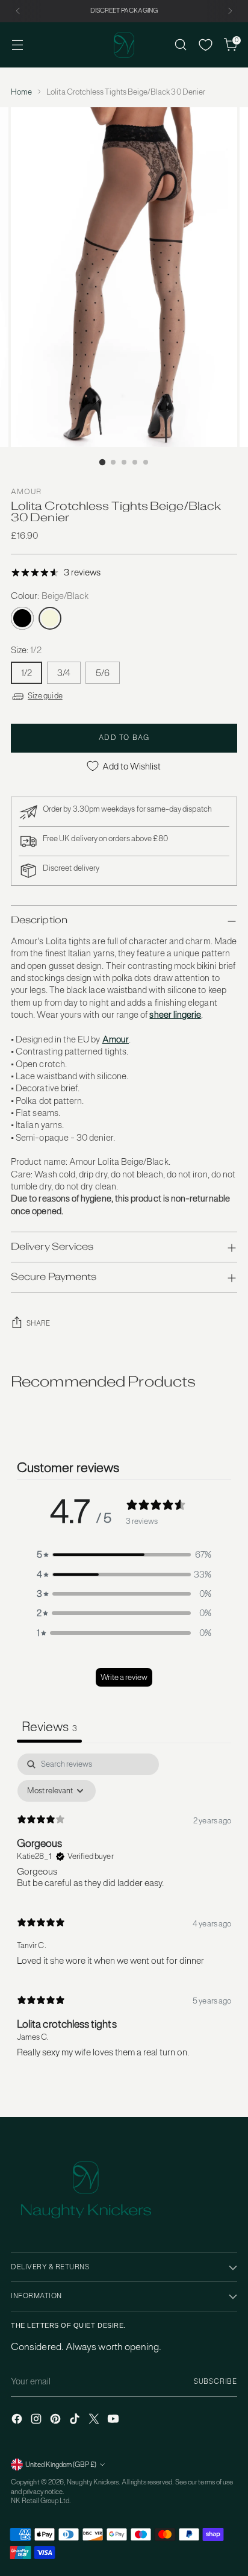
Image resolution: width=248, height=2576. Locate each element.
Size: (26, 650)
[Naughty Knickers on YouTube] (114, 2420)
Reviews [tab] (49, 1726)
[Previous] (18, 11)
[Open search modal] (180, 45)
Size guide (45, 696)
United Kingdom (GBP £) (61, 2465)
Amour (26, 492)
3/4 (64, 673)
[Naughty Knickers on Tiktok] (76, 2420)
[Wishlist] (206, 45)
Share (39, 1323)
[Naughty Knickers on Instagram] (37, 2420)
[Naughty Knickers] (124, 45)
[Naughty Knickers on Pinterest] (57, 2420)
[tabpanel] (124, 1911)
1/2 (26, 673)
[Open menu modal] (17, 45)
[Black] (22, 618)
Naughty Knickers (93, 2482)
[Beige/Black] (50, 618)
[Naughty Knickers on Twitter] (95, 2420)
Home (21, 92)
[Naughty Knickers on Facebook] (18, 2420)
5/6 (103, 673)
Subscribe (215, 2381)
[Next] (230, 11)
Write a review (124, 1677)
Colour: (50, 596)
